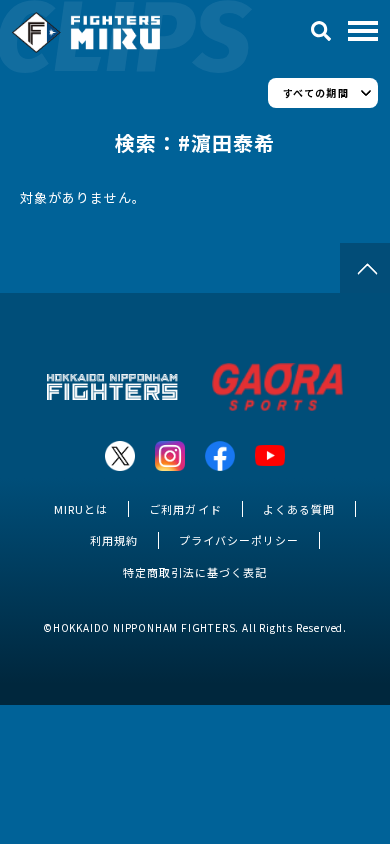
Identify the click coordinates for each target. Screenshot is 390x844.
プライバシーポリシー (239, 540)
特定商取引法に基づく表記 (195, 572)
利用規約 (114, 540)
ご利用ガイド (185, 509)
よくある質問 (299, 509)
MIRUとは (81, 509)
